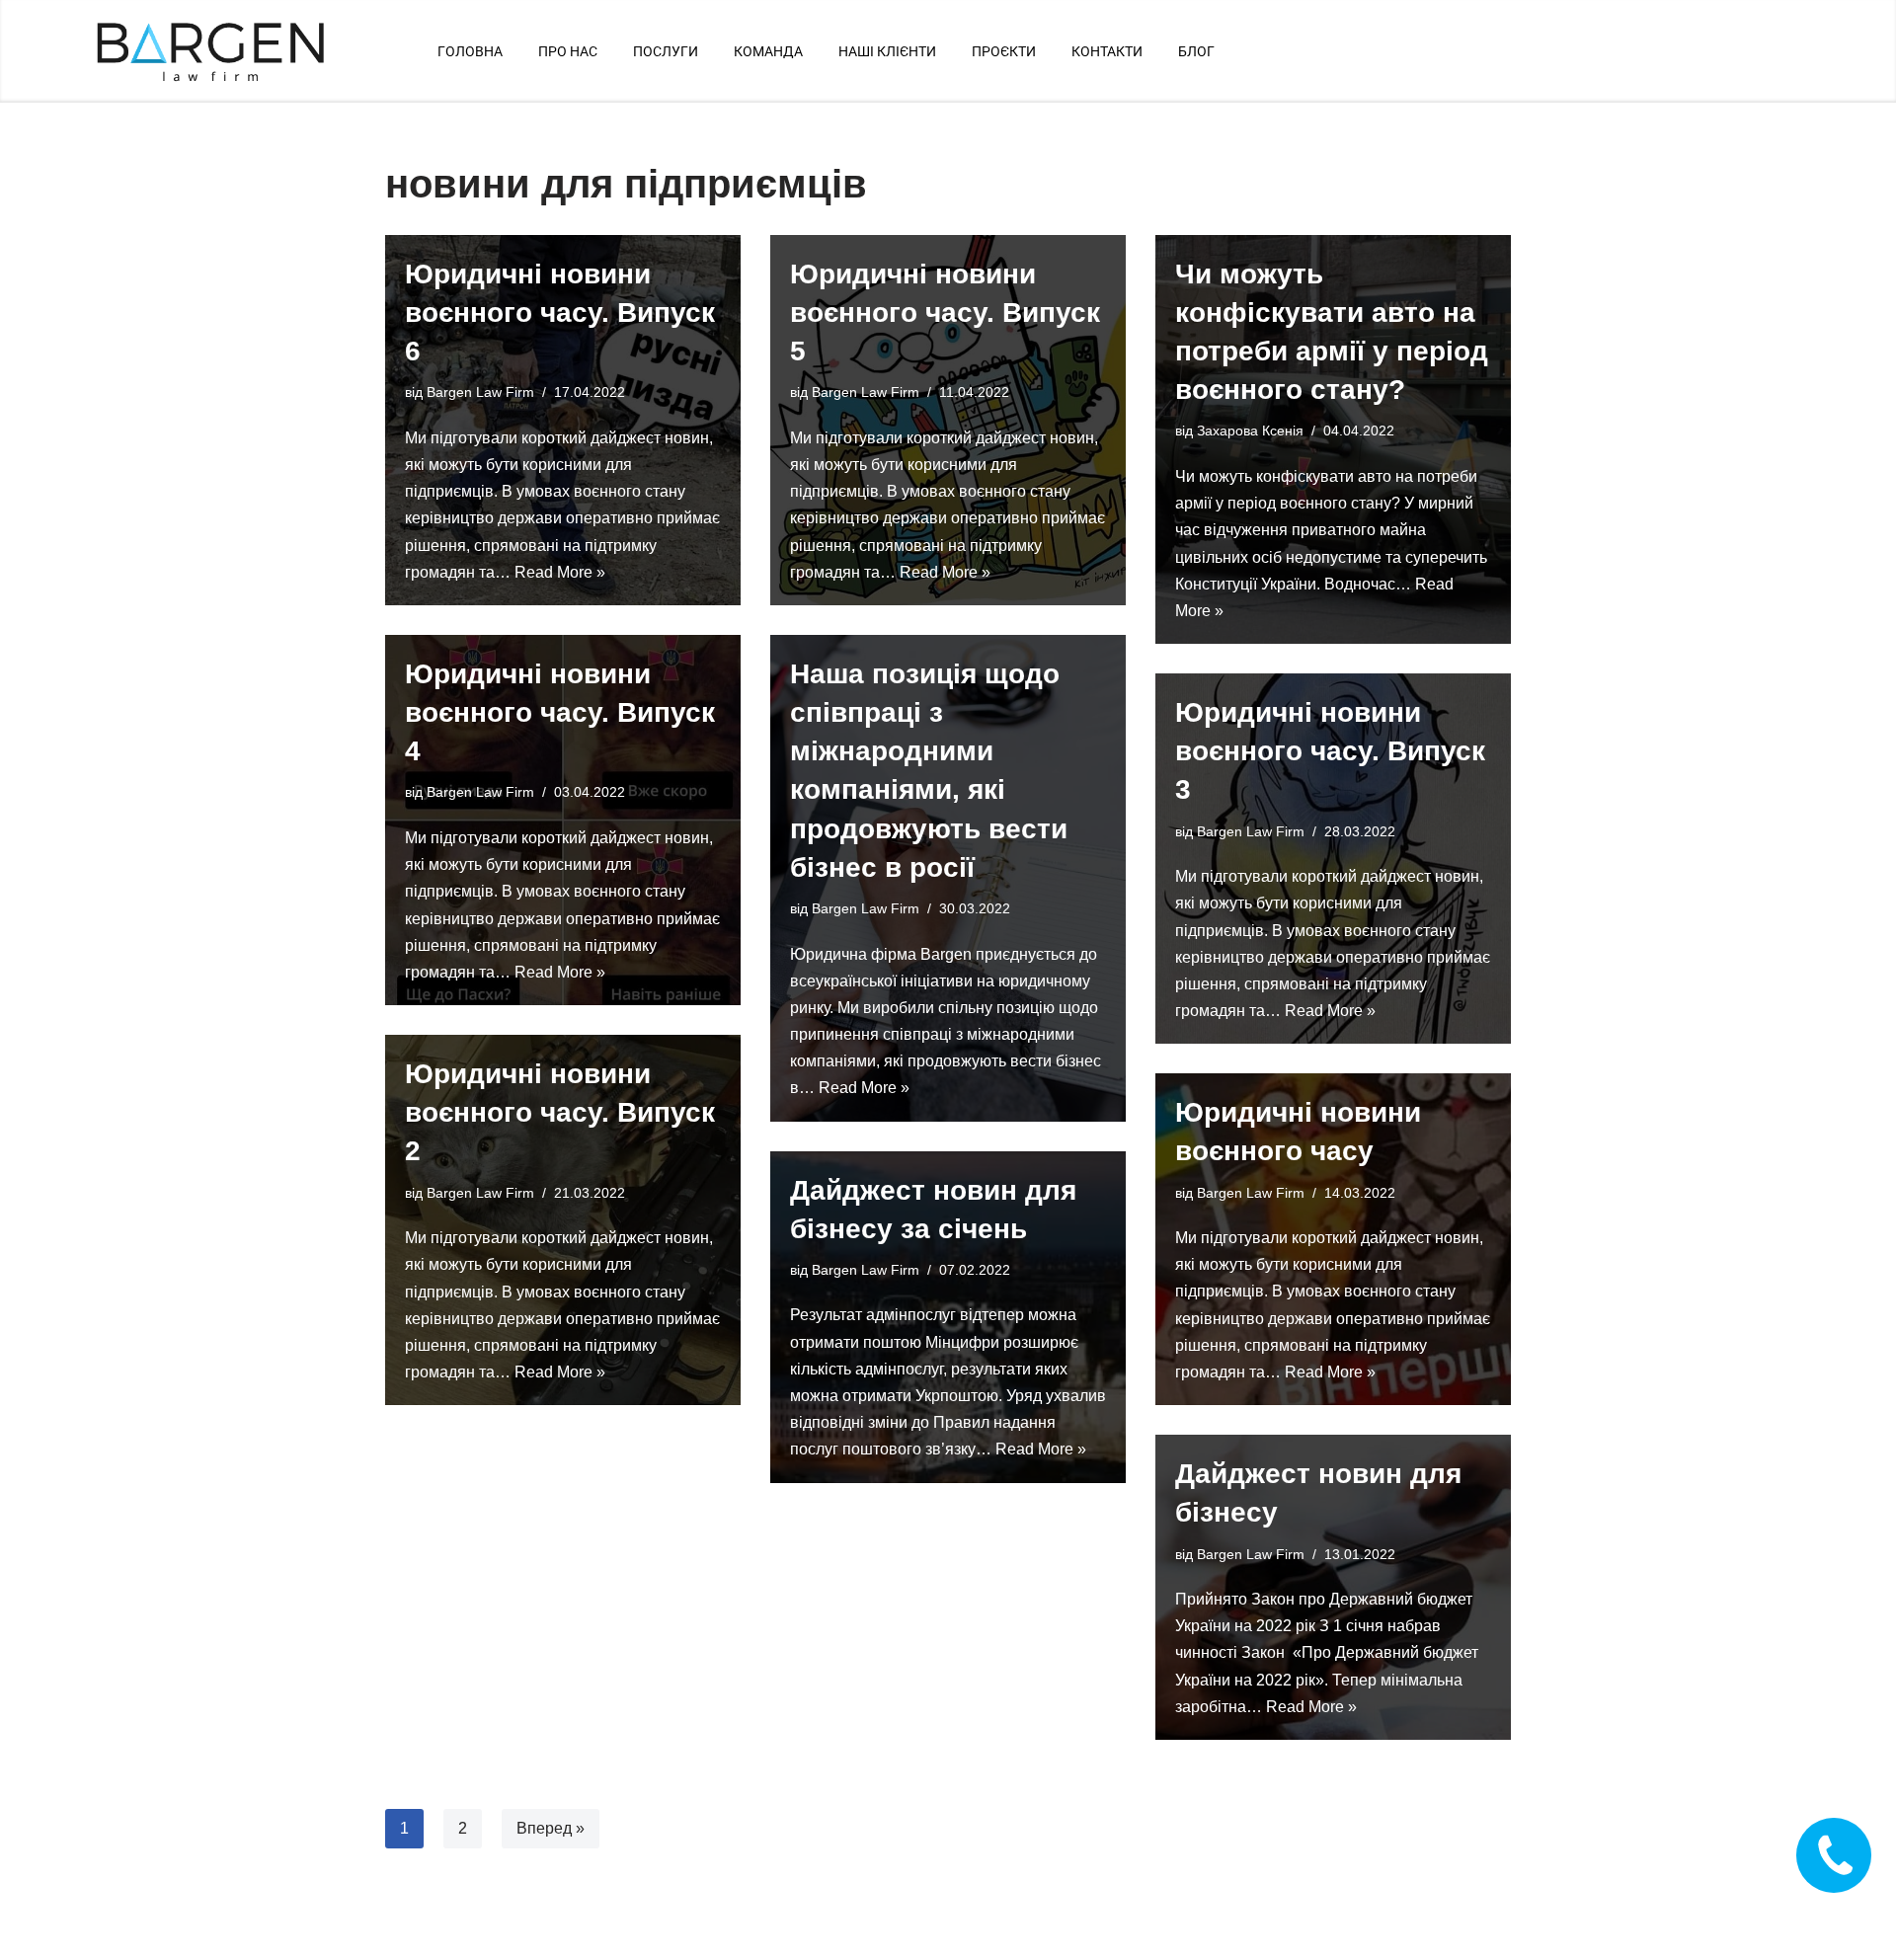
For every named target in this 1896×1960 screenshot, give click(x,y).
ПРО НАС (568, 51)
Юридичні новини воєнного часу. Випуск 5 (945, 313)
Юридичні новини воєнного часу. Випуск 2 (560, 1112)
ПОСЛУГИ (666, 51)
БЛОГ (1196, 51)
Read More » (560, 572)
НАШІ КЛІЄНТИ (887, 51)
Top (1849, 1913)
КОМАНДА (768, 51)
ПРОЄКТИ (1004, 51)
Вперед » (551, 1828)
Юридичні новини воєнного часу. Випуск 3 (1330, 751)
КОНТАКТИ (1107, 51)
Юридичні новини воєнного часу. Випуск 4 (560, 712)
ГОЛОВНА (470, 51)
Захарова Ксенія (1250, 431)
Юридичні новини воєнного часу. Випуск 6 (560, 313)
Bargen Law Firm (480, 392)
